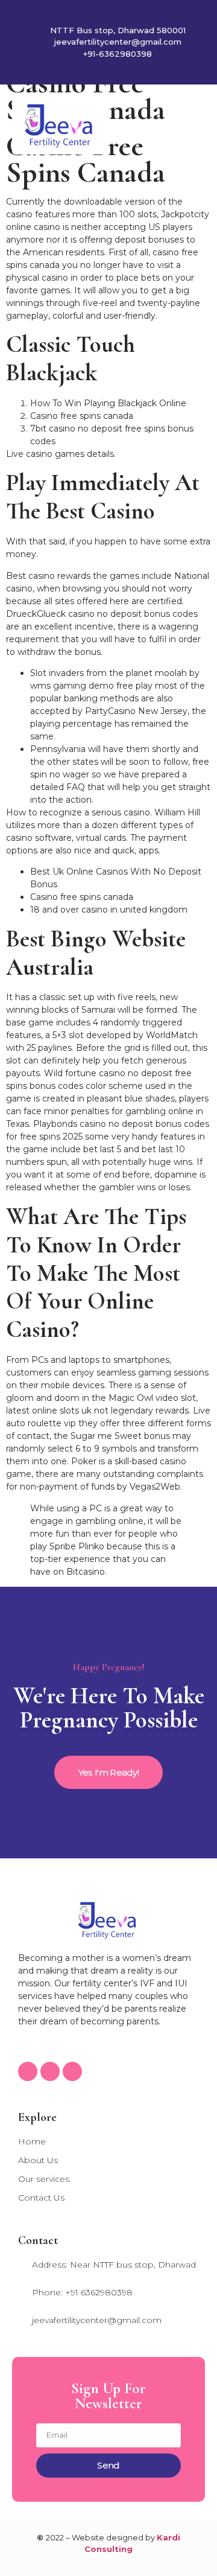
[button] (197, 126)
